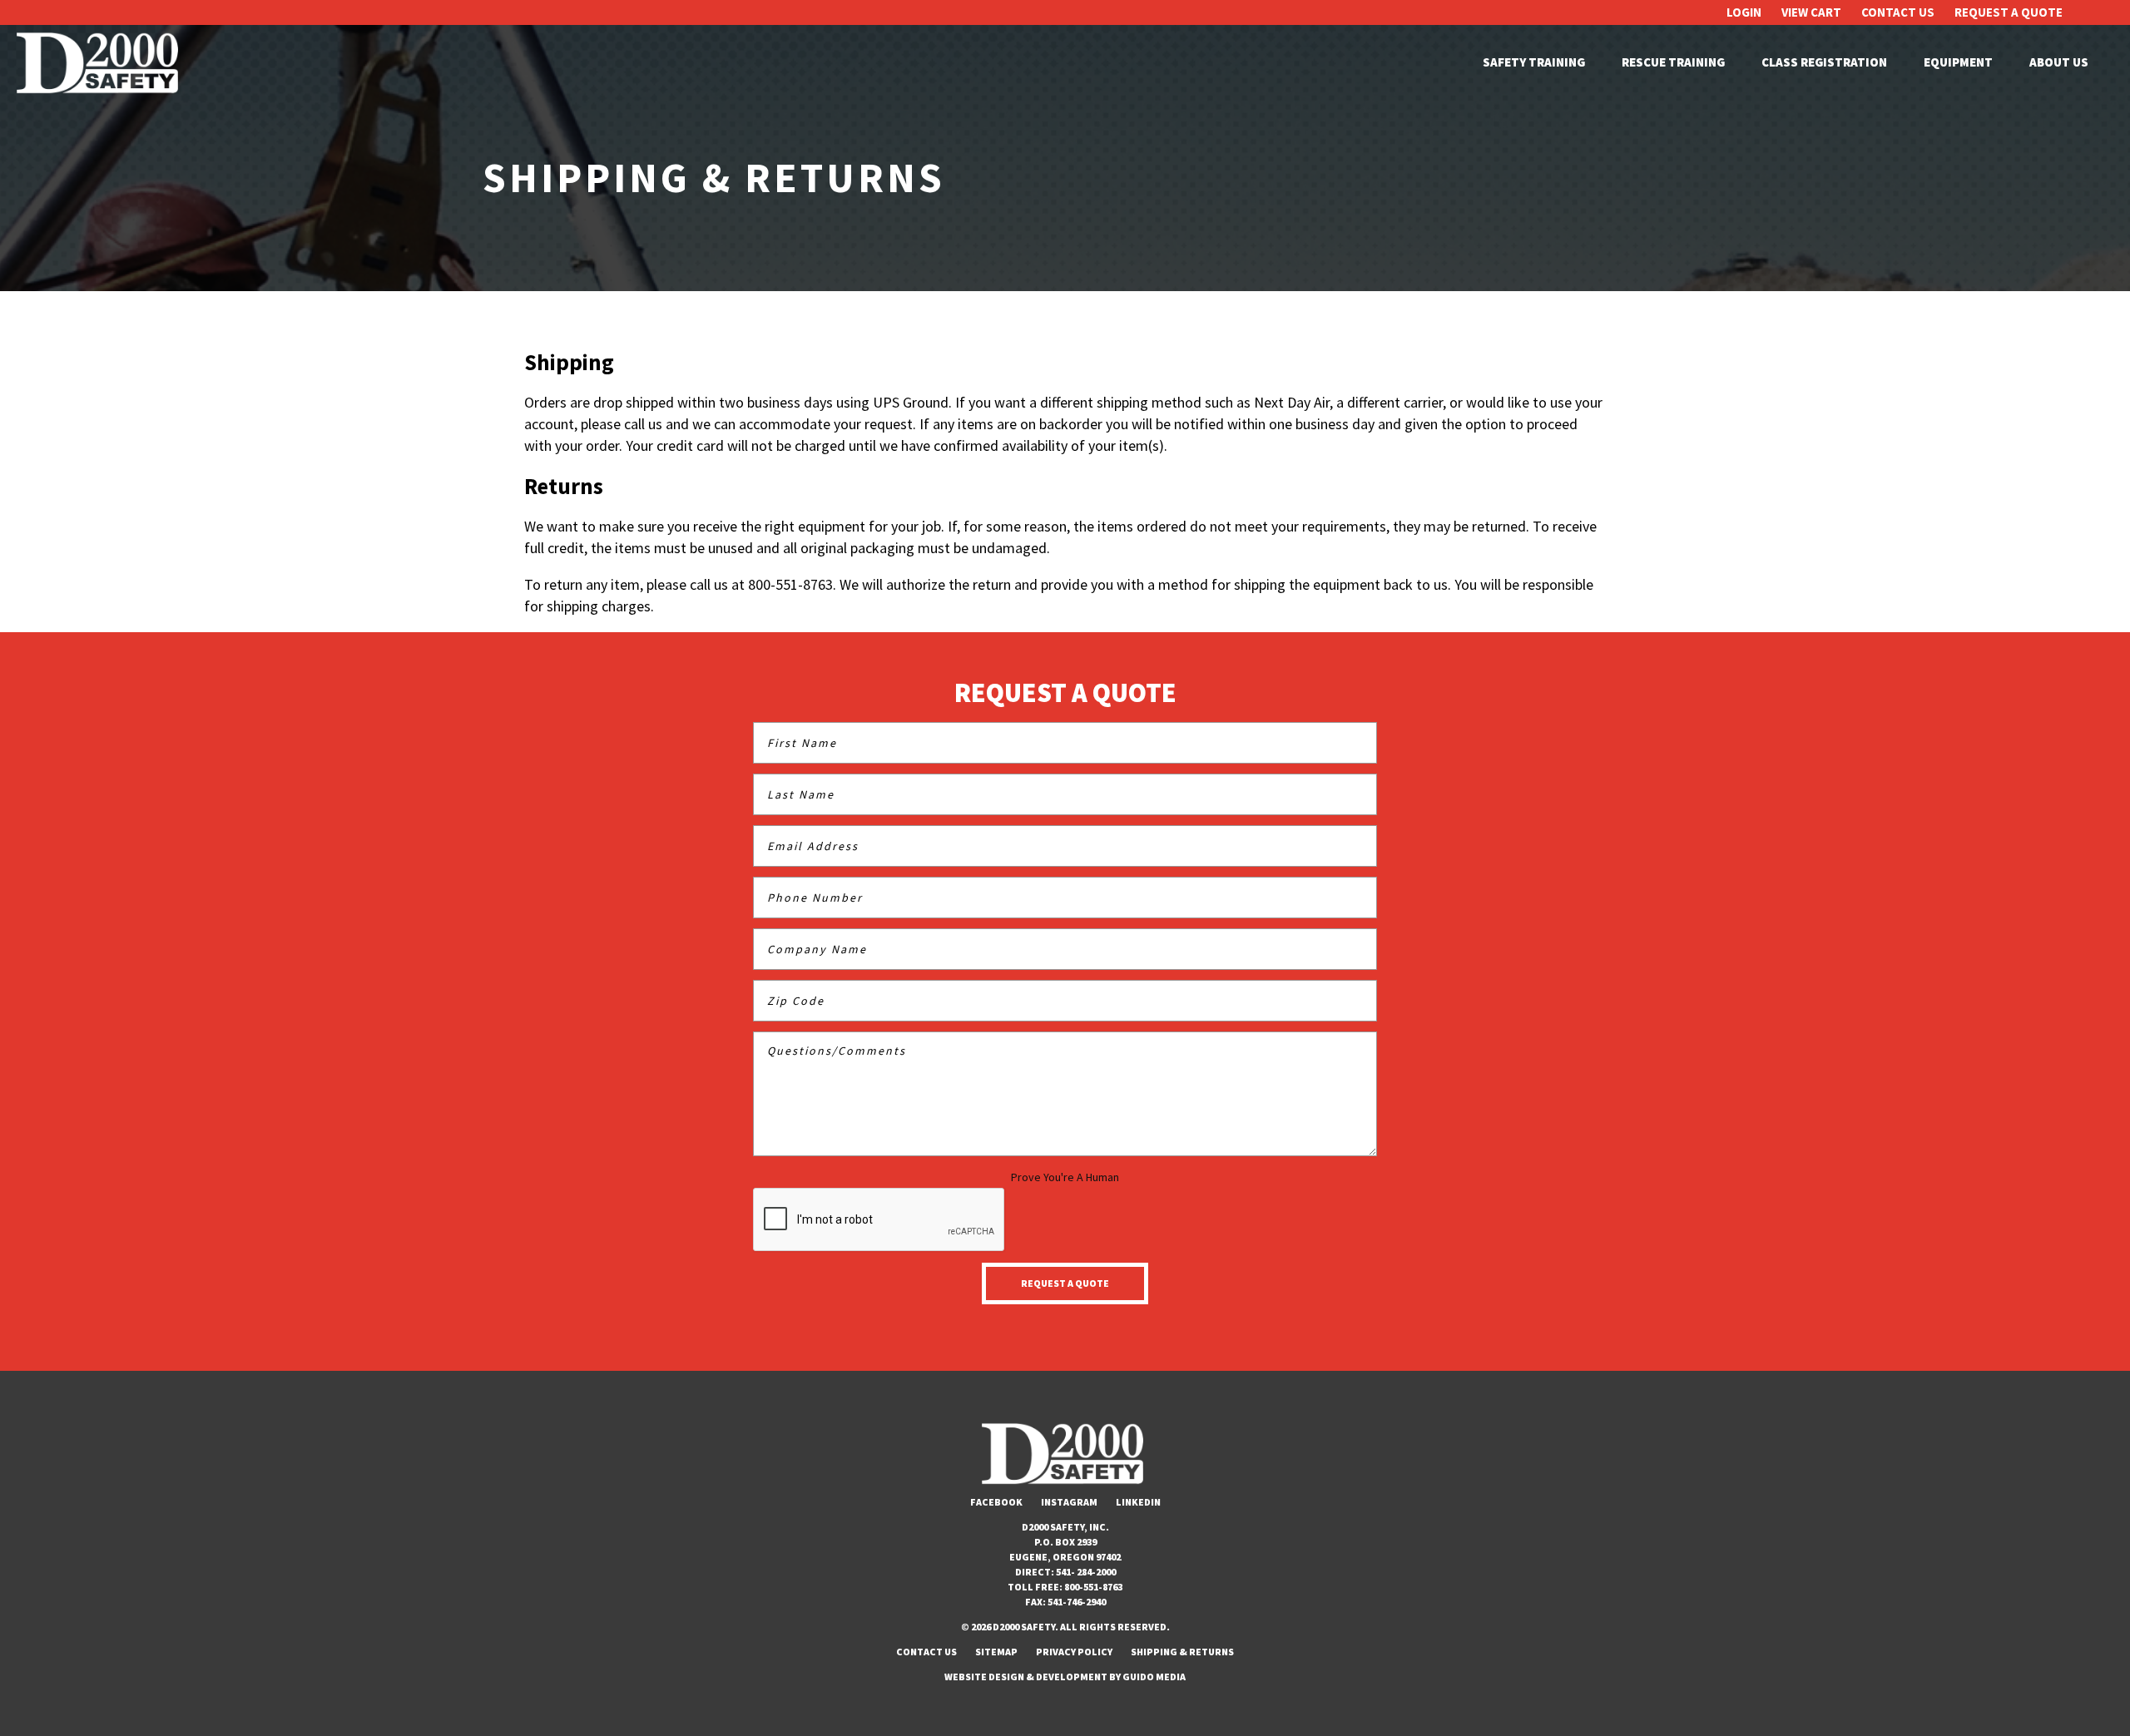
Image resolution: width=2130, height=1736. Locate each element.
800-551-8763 (1093, 1587)
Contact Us (1898, 12)
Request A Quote (2009, 12)
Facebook (996, 1502)
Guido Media (1154, 1677)
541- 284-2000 (1086, 1572)
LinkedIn (1138, 1502)
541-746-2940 (1077, 1602)
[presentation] (879, 1220)
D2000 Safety (100, 63)
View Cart (1811, 12)
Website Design (984, 1677)
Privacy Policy (1074, 1652)
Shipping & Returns (1182, 1652)
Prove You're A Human (1065, 1177)
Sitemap (996, 1652)
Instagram (1069, 1502)
